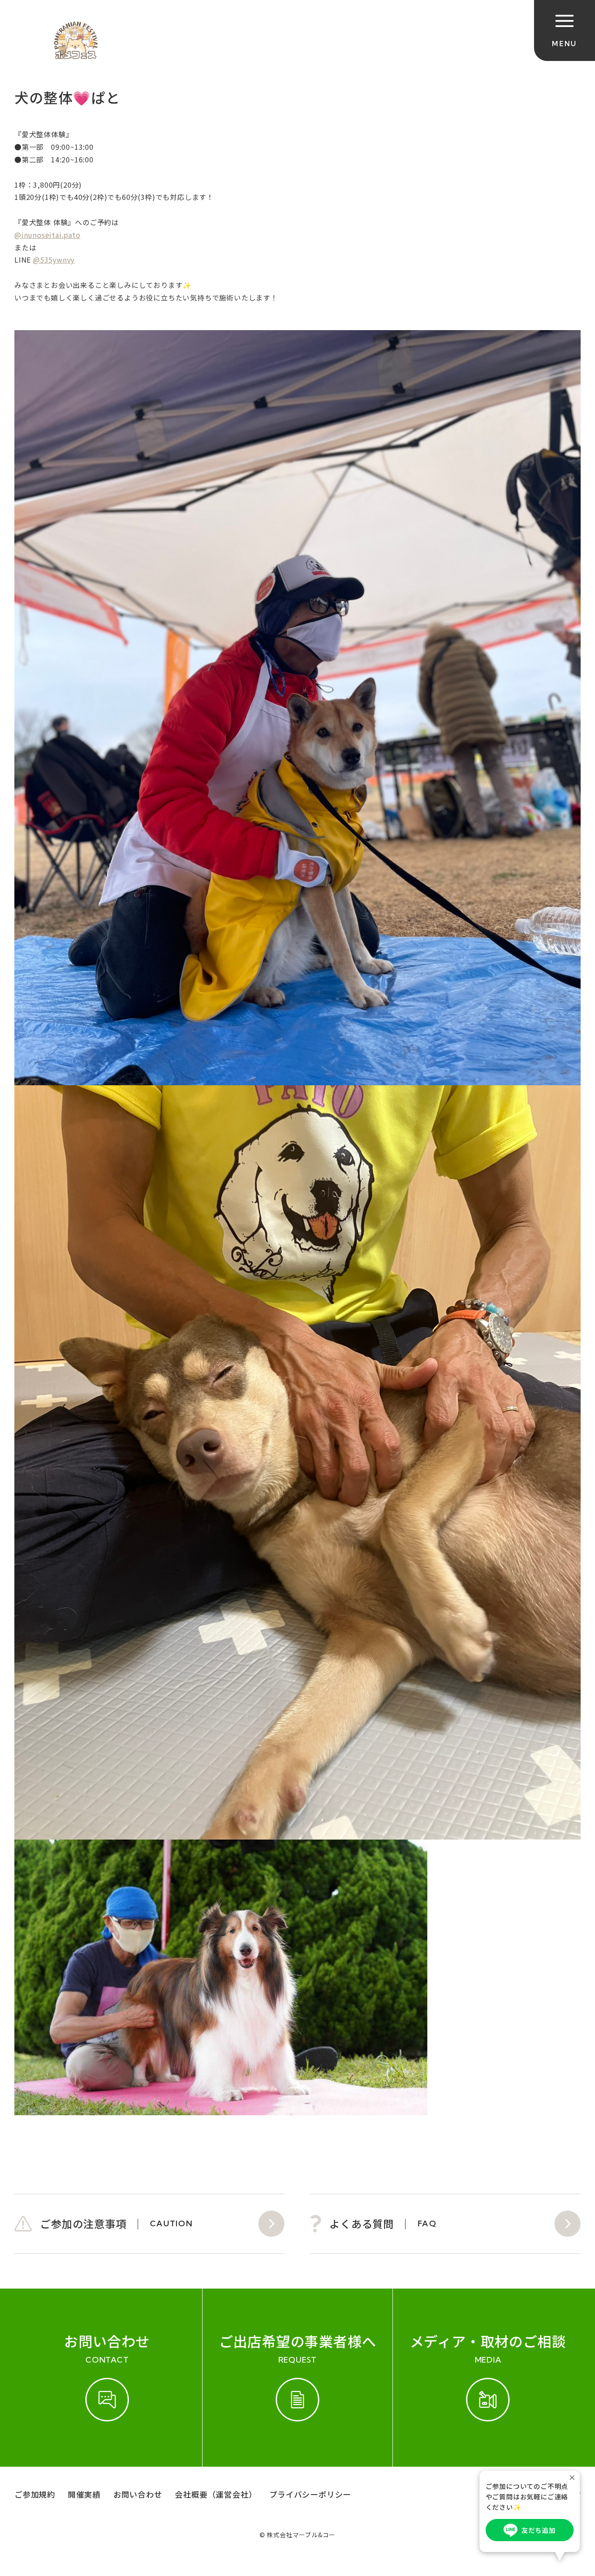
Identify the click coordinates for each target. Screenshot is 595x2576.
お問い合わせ (138, 2494)
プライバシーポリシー (310, 2494)
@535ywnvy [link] (54, 260)
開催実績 (84, 2494)
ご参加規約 (35, 2494)
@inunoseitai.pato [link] (47, 235)
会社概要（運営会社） (216, 2494)
